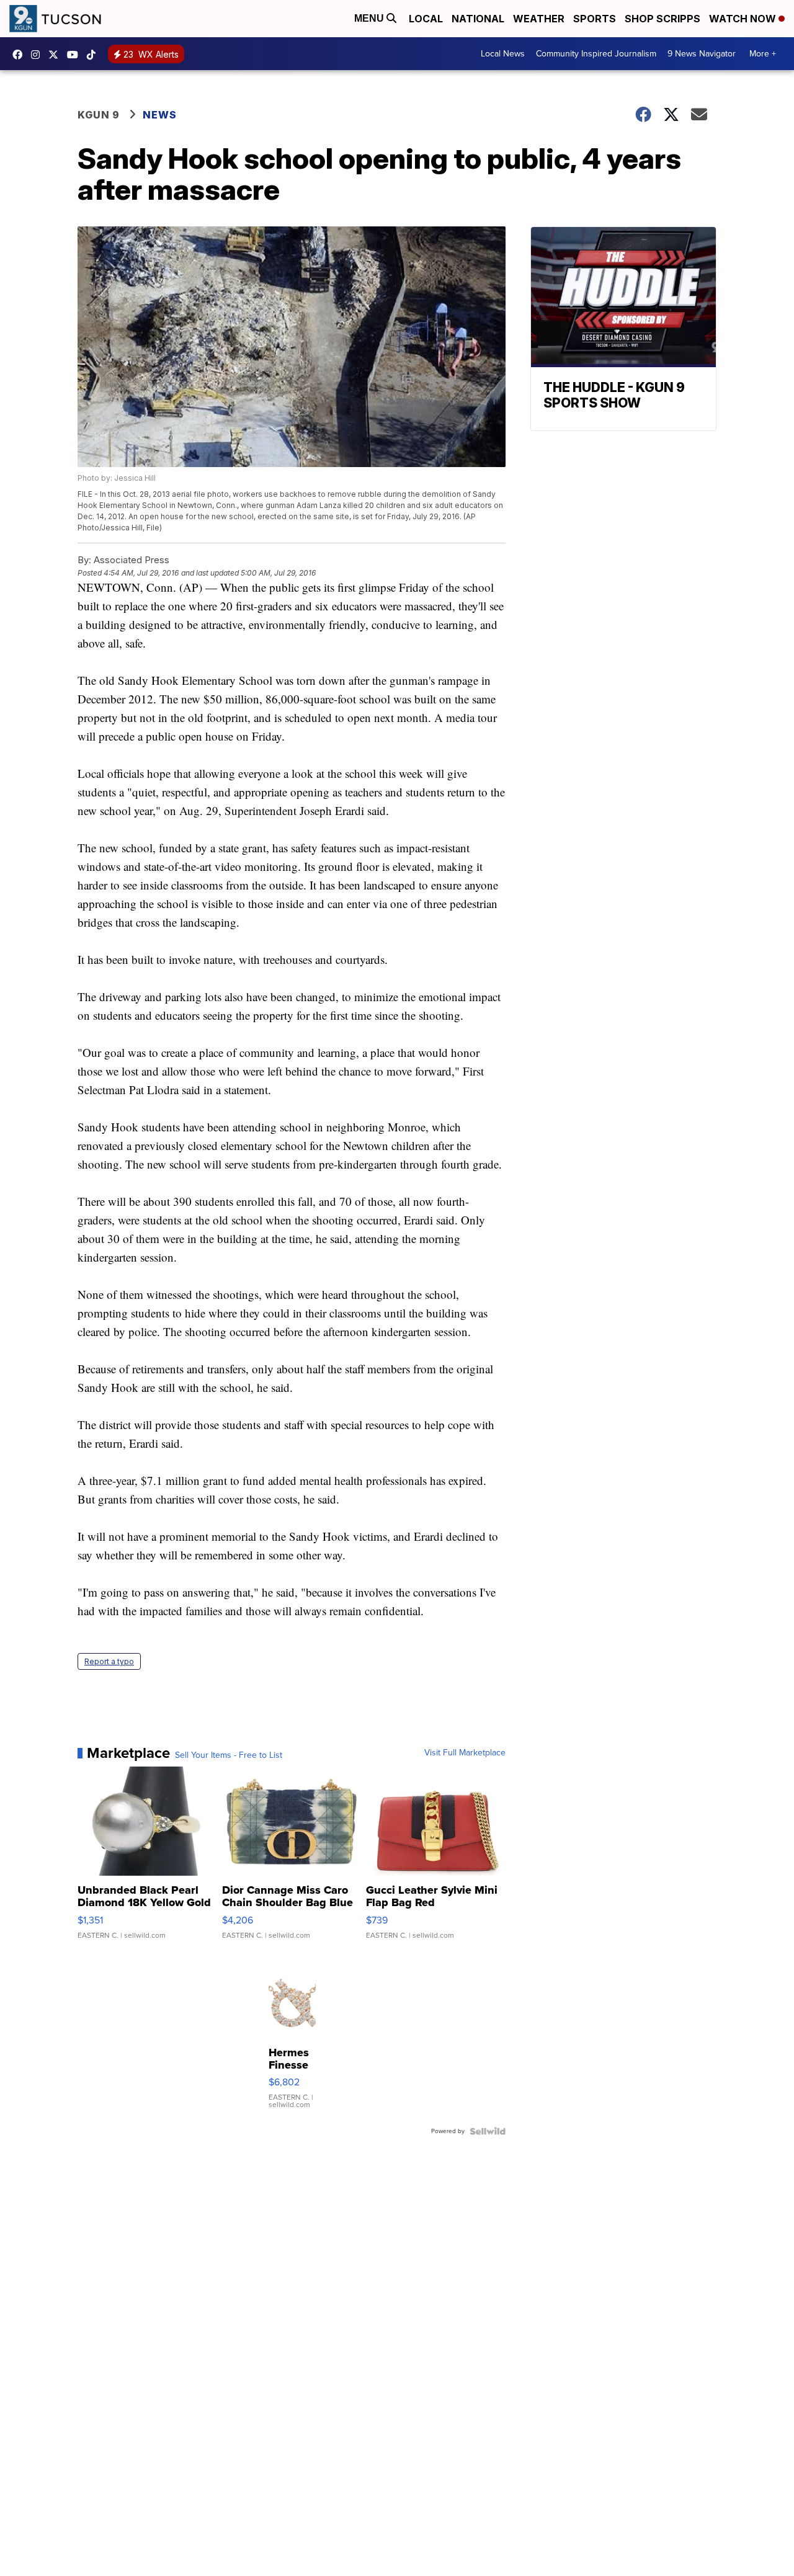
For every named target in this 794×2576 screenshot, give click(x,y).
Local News (503, 54)
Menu (370, 18)
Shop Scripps (662, 19)
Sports (595, 19)
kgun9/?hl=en (38, 55)
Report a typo (109, 1661)
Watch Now (744, 19)
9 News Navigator (702, 54)
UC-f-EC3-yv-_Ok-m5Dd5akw (76, 55)
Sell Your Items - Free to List (229, 1755)
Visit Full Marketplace (465, 1753)
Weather (539, 19)
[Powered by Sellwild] (488, 2131)
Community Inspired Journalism (596, 54)
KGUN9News (20, 55)
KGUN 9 (99, 115)
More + (763, 54)
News (160, 115)
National (478, 19)
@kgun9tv (94, 55)
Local (426, 19)
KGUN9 (56, 55)
